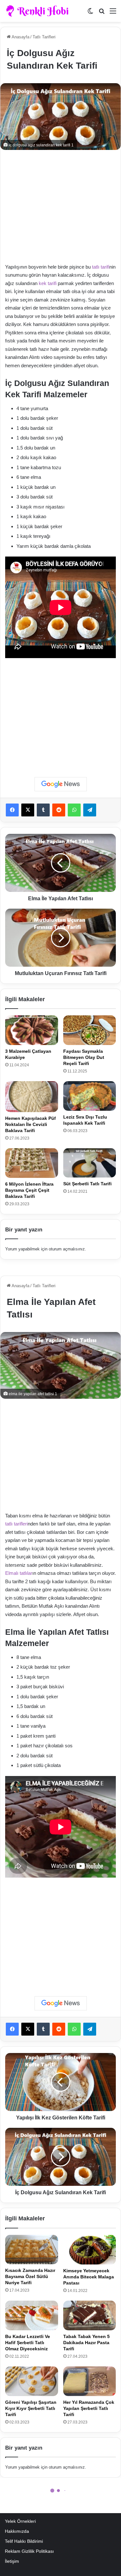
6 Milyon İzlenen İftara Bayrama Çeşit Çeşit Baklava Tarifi (29, 1190)
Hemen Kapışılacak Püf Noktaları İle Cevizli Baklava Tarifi (30, 1124)
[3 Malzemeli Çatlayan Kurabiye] (32, 1030)
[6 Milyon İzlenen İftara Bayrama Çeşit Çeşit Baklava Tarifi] (32, 1163)
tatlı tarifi (101, 267)
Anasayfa (20, 37)
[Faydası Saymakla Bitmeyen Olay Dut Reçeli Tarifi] (90, 1030)
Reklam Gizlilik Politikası (29, 2551)
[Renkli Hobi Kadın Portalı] (40, 11)
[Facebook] (12, 810)
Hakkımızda (17, 2531)
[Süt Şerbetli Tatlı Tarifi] (90, 1163)
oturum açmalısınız (67, 1249)
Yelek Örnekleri (20, 2521)
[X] (28, 810)
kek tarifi (48, 283)
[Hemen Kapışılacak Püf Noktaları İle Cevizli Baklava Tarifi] (32, 1097)
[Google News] (61, 784)
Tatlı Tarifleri (44, 37)
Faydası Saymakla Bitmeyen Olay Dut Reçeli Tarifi (84, 1057)
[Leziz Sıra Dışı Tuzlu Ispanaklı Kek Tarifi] (90, 1096)
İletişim (12, 2561)
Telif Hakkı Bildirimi (24, 2541)
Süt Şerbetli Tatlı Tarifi (87, 1184)
